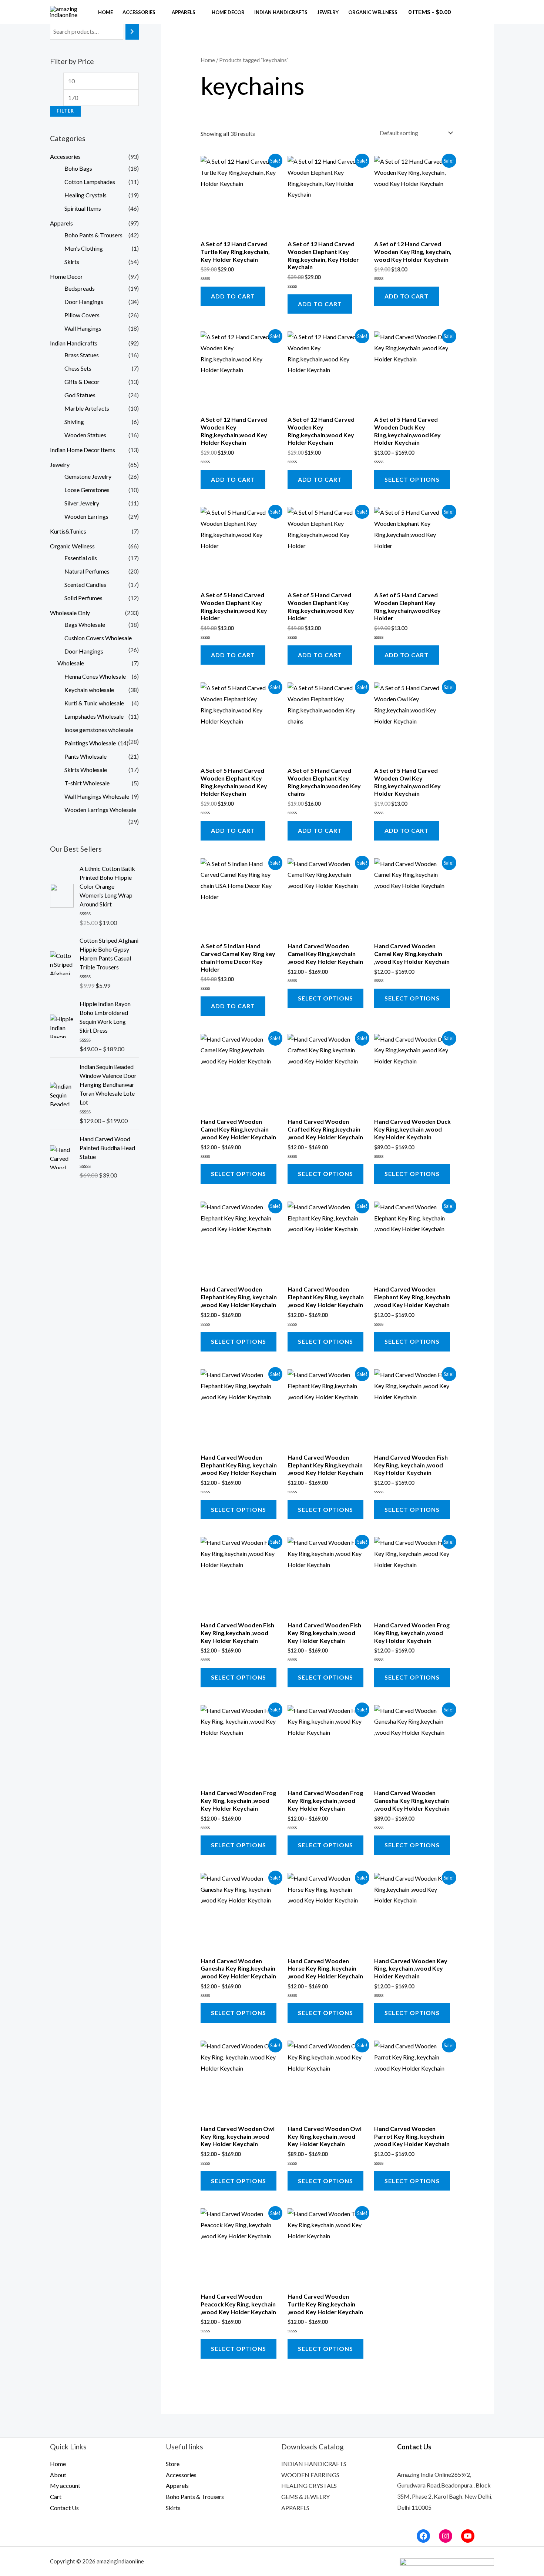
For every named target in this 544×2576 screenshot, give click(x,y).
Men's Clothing (84, 248)
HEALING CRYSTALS (309, 2485)
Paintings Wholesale (90, 743)
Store (173, 2464)
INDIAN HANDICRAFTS (314, 2464)
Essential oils (81, 558)
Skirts (72, 262)
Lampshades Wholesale (94, 716)
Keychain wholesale (89, 690)
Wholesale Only (70, 613)
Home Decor (228, 12)
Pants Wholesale (85, 756)
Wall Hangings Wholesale (97, 796)
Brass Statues (82, 355)
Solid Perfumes (83, 598)
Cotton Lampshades (90, 182)
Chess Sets (78, 368)
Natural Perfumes (87, 571)
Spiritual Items (83, 208)
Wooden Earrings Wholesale (100, 810)
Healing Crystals (85, 195)
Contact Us (64, 2508)
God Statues (80, 395)
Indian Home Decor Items (83, 450)
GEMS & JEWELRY (305, 2497)
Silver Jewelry (82, 503)
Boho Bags (78, 168)
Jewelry (328, 12)
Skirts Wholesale (86, 770)
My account (65, 2485)
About (58, 2475)
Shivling (74, 422)
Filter (65, 111)
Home (105, 12)
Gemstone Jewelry (88, 476)
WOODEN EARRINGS (310, 2475)
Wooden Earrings (86, 516)
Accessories (139, 12)
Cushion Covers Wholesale (98, 638)
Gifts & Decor (82, 382)
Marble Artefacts (87, 408)
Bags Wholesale (85, 624)
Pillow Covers (82, 315)
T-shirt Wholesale (87, 783)
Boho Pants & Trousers (93, 235)
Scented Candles (85, 584)
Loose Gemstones (87, 490)
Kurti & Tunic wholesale (94, 703)
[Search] (132, 32)
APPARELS (295, 2508)
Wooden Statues (85, 435)
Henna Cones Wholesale (95, 676)
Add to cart (233, 296)
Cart (56, 2497)
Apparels (184, 12)
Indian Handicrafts (281, 12)
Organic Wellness (373, 12)
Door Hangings (84, 302)
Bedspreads (80, 288)
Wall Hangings (83, 328)
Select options (412, 479)
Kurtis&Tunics (68, 531)
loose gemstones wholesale (99, 730)
